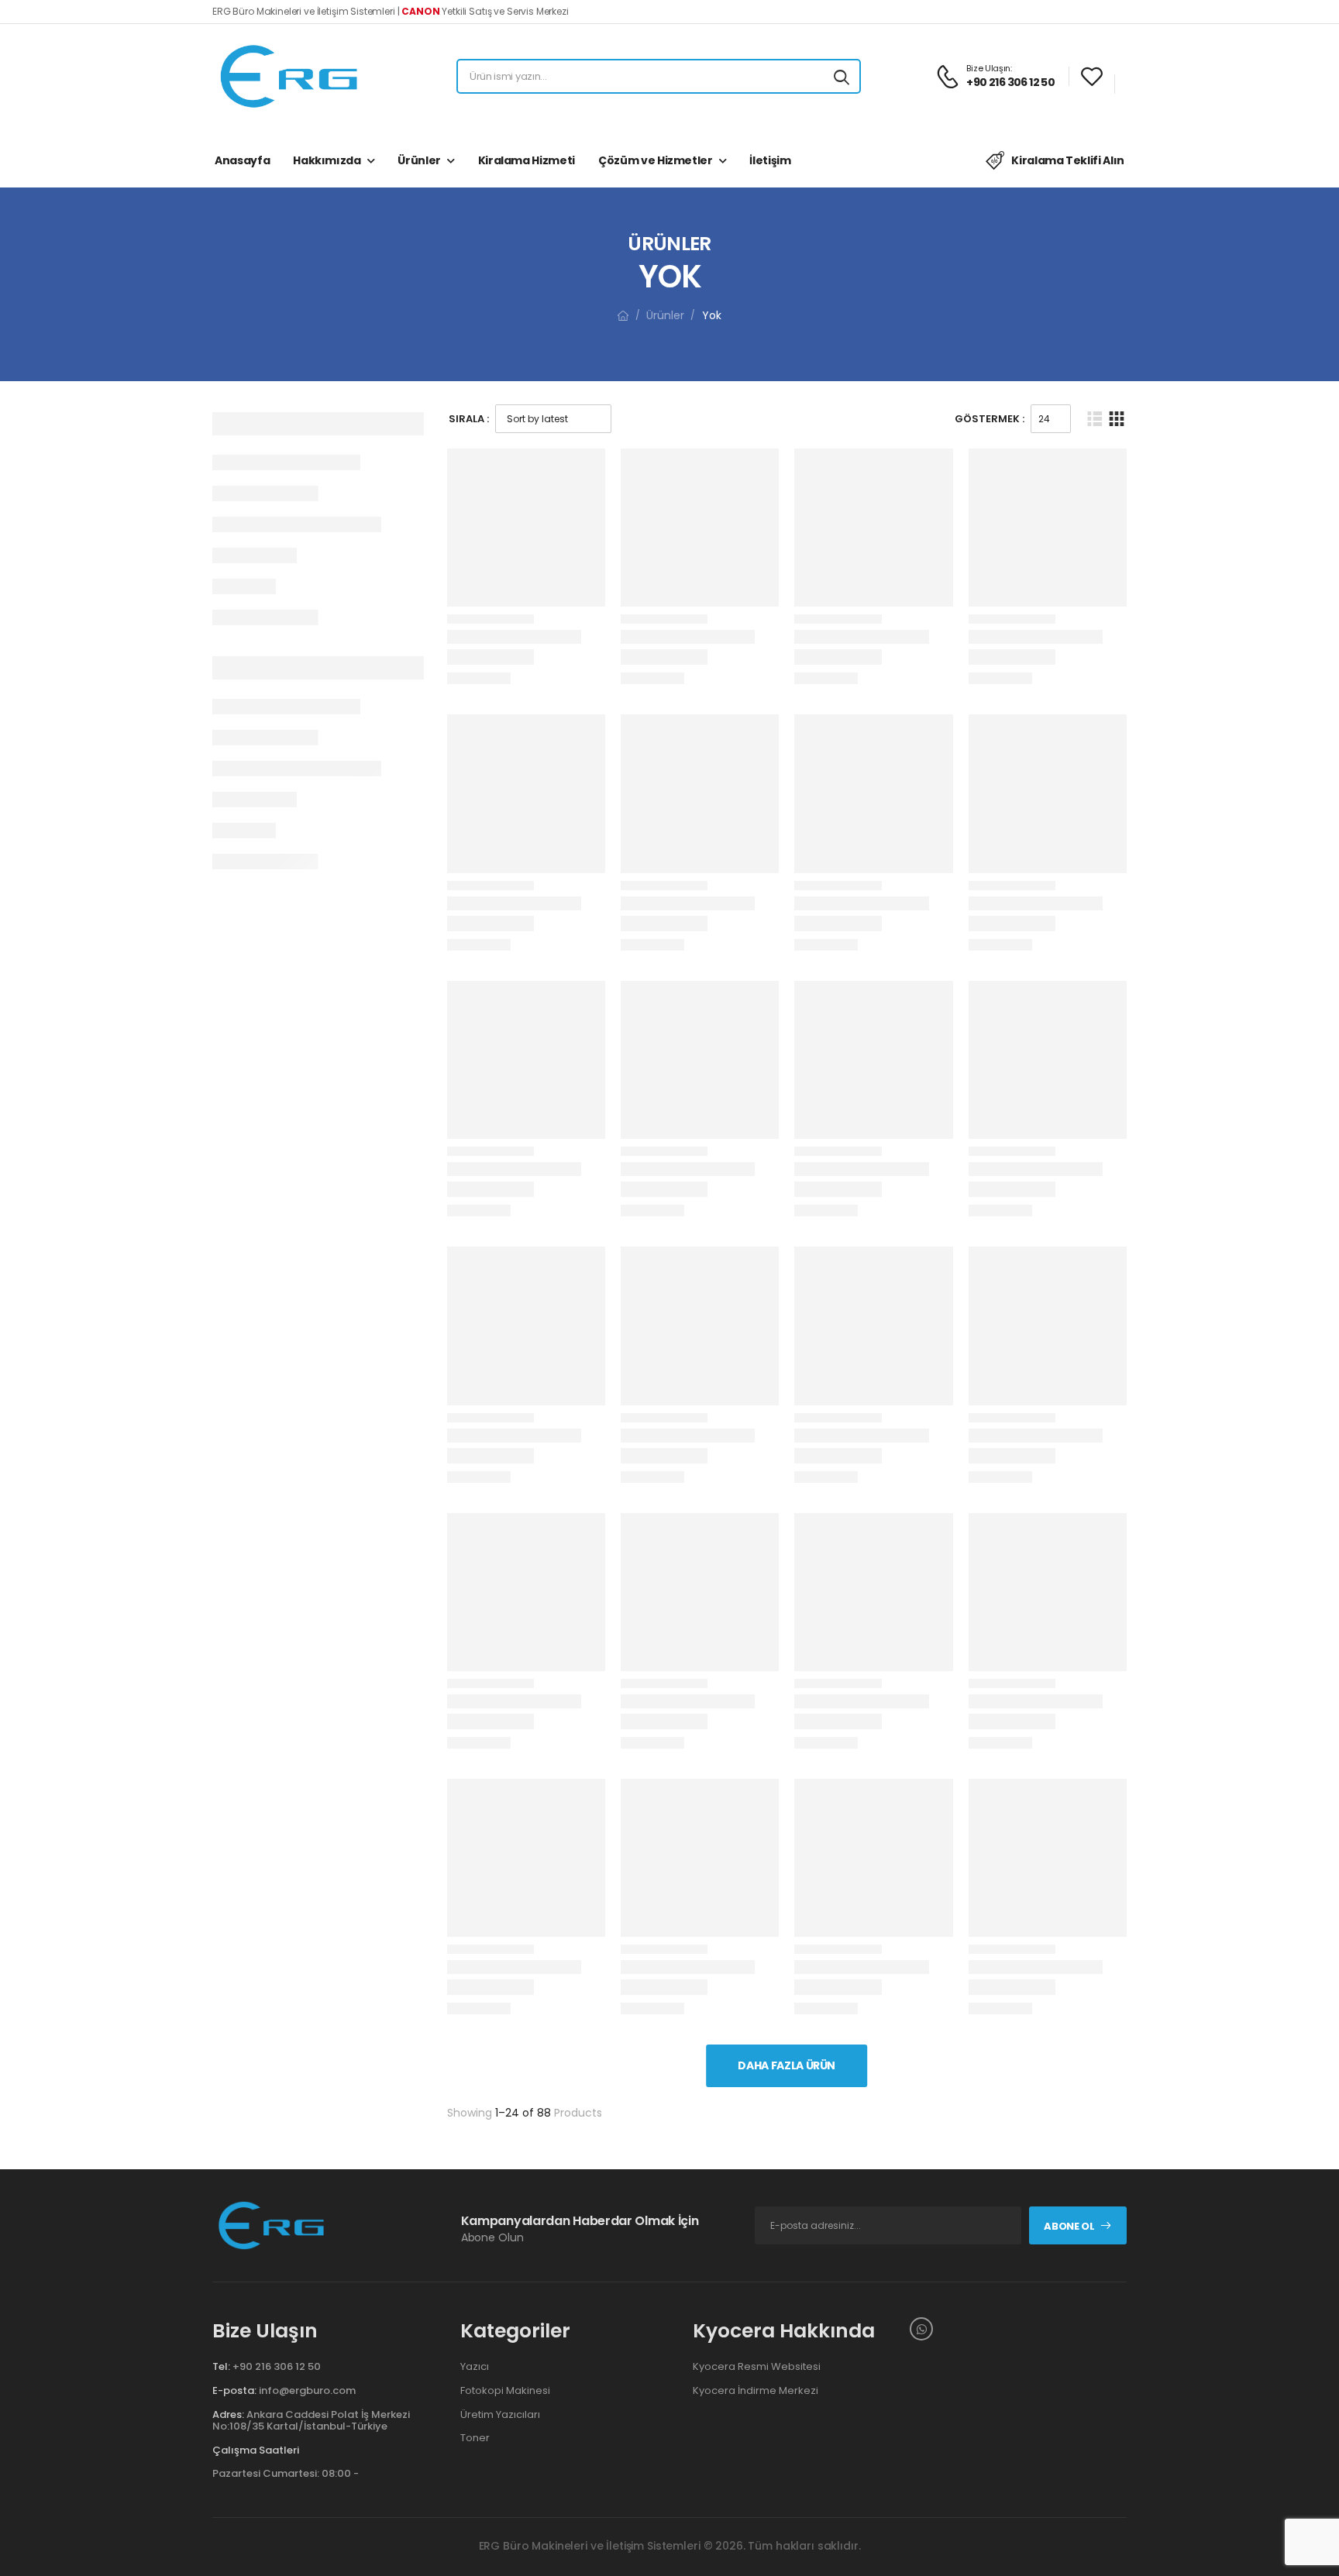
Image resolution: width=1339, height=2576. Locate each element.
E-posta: (234, 2390)
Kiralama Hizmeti (527, 160)
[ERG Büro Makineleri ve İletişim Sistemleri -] (290, 76)
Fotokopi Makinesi (505, 2391)
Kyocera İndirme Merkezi (756, 2391)
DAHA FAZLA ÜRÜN (787, 2065)
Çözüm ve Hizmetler (656, 160)
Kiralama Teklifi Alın (1068, 160)
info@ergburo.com (307, 2390)
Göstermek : (990, 419)
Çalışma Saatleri (256, 2450)
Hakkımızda (327, 160)
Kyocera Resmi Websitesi (757, 2367)
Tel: (221, 2366)
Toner (475, 2438)
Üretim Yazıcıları (500, 2415)
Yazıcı (475, 2367)
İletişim (770, 160)
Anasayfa (242, 160)
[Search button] (842, 77)
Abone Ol (1069, 2226)
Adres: (228, 2414)
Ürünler (419, 160)
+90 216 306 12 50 (277, 2366)
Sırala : (469, 419)
